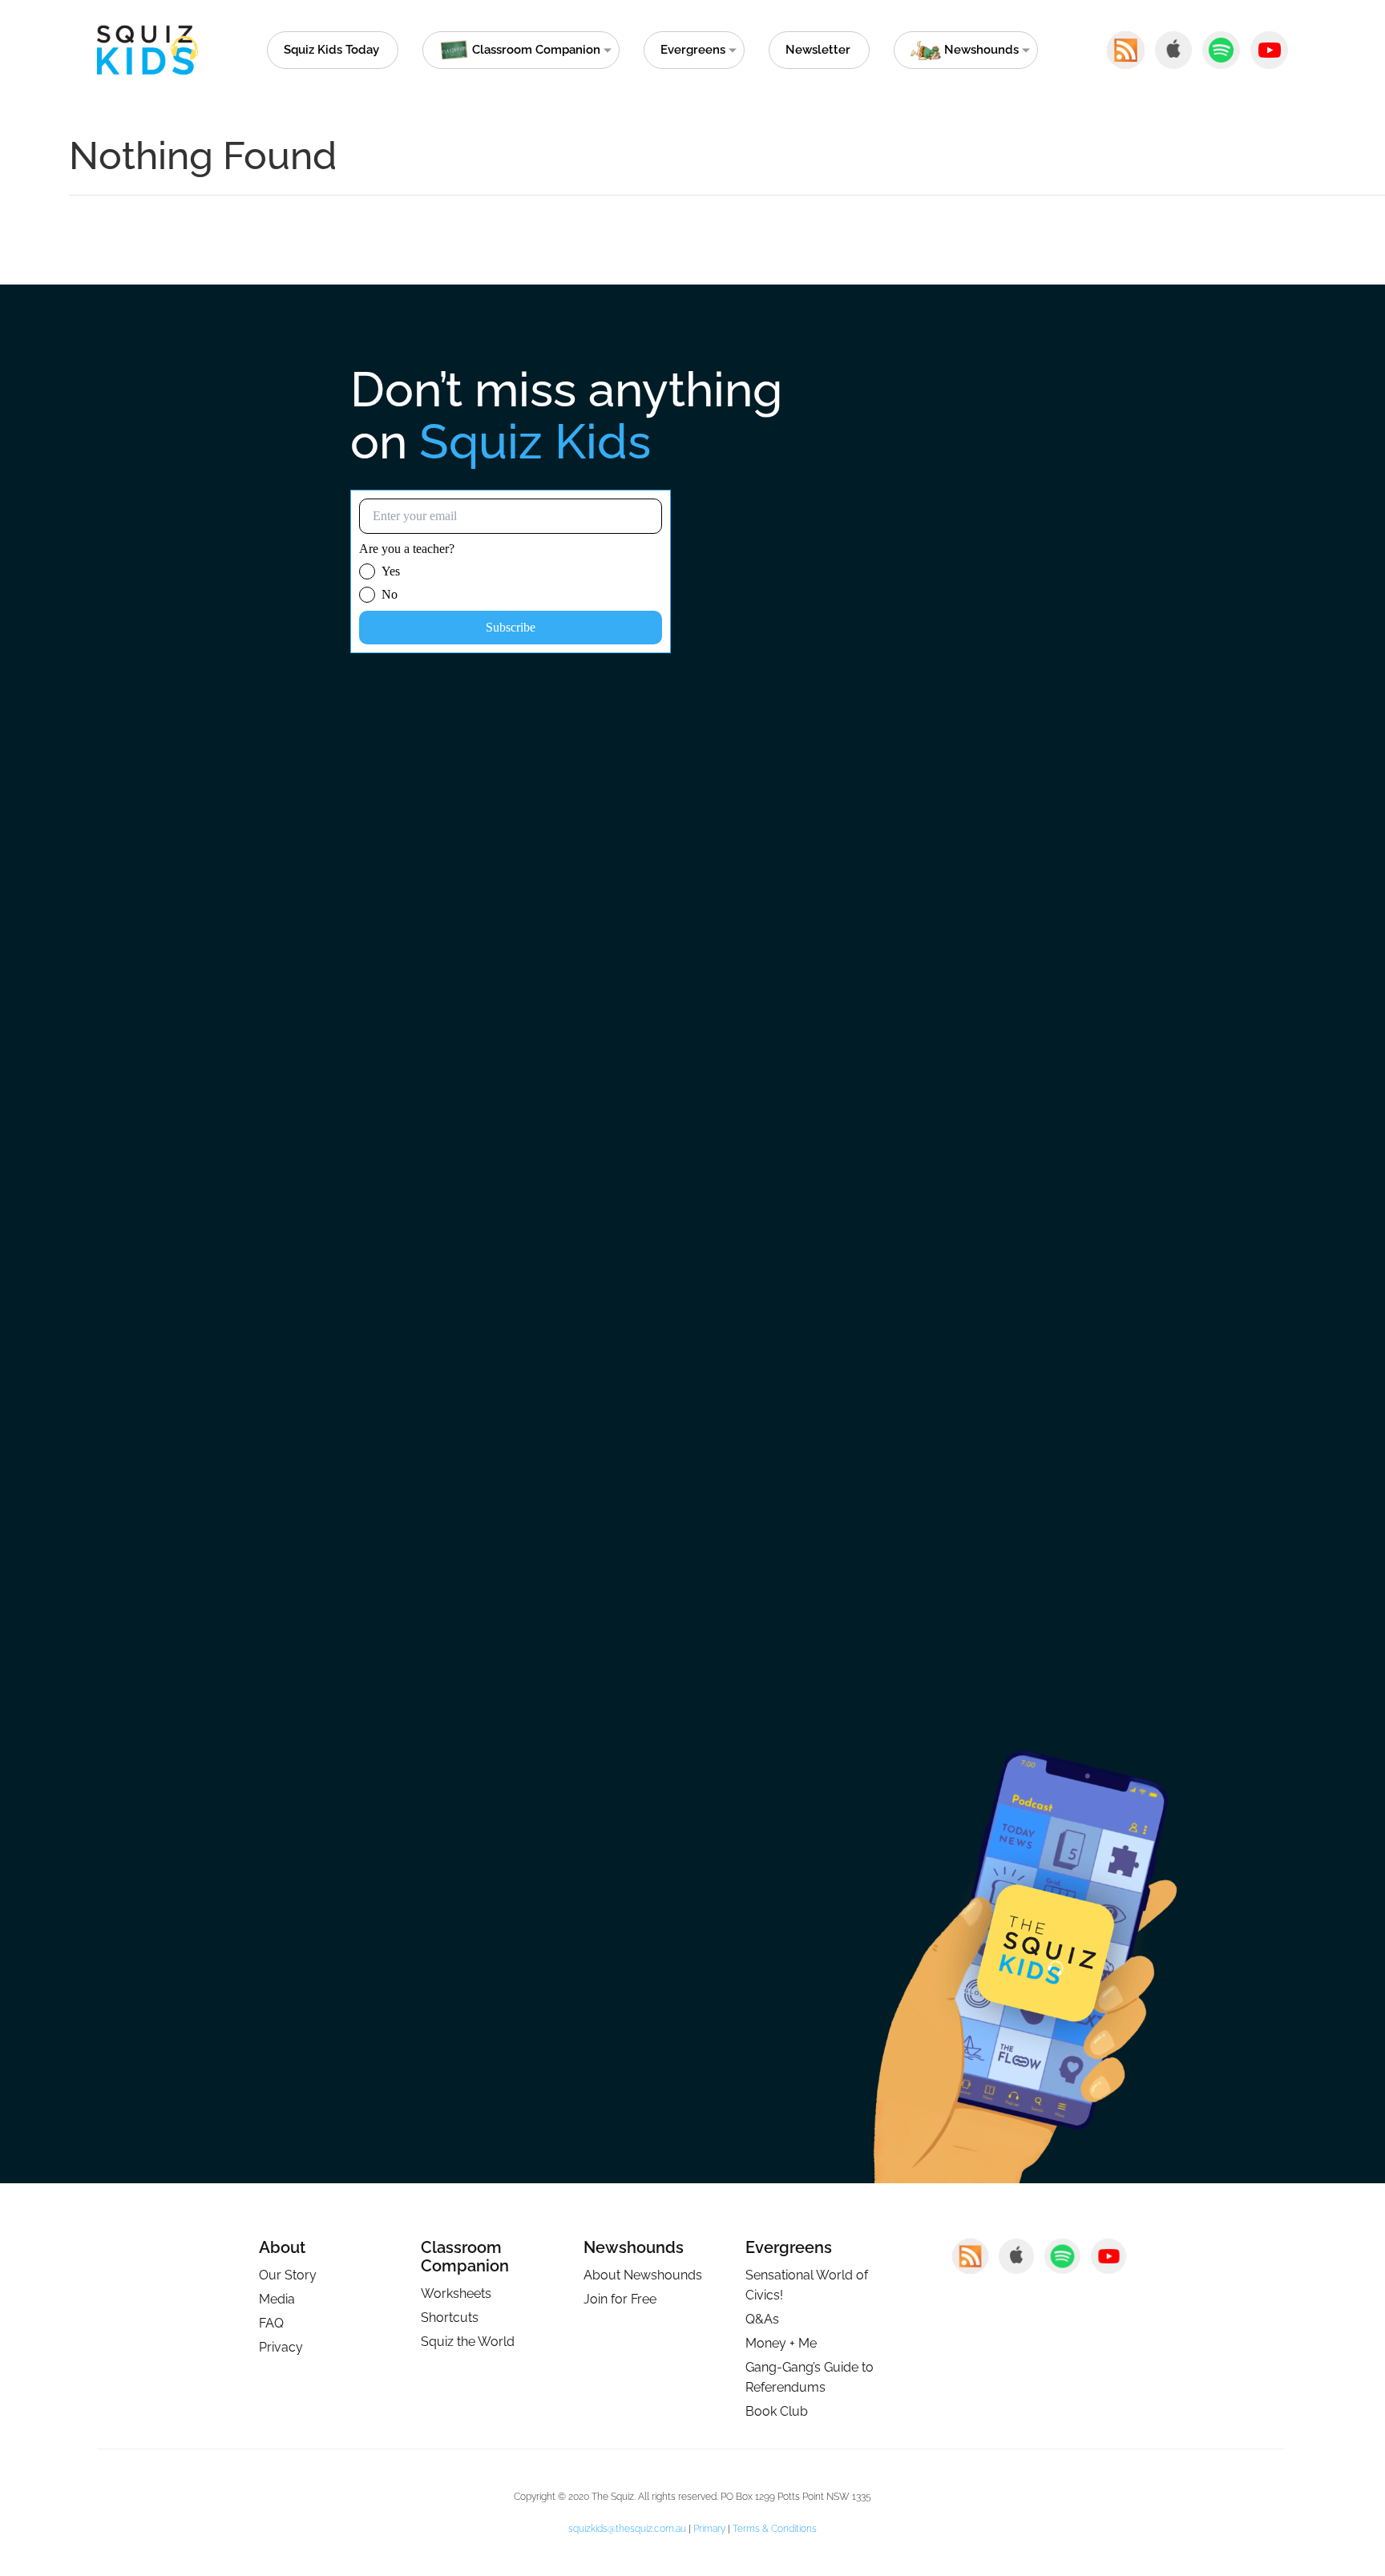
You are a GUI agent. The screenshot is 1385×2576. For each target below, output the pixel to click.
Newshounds (634, 2248)
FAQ (271, 2323)
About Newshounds (643, 2275)
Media (277, 2299)
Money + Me (781, 2343)
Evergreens (693, 50)
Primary (709, 2529)
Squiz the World (468, 2342)
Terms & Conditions (775, 2529)
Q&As (762, 2319)
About (282, 2248)
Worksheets (456, 2293)
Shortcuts (450, 2318)
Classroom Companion (465, 2257)
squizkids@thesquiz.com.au (627, 2529)
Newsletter (818, 50)
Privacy (281, 2347)
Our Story (288, 2275)
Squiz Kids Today (331, 50)
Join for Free (620, 2299)
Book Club (777, 2411)
